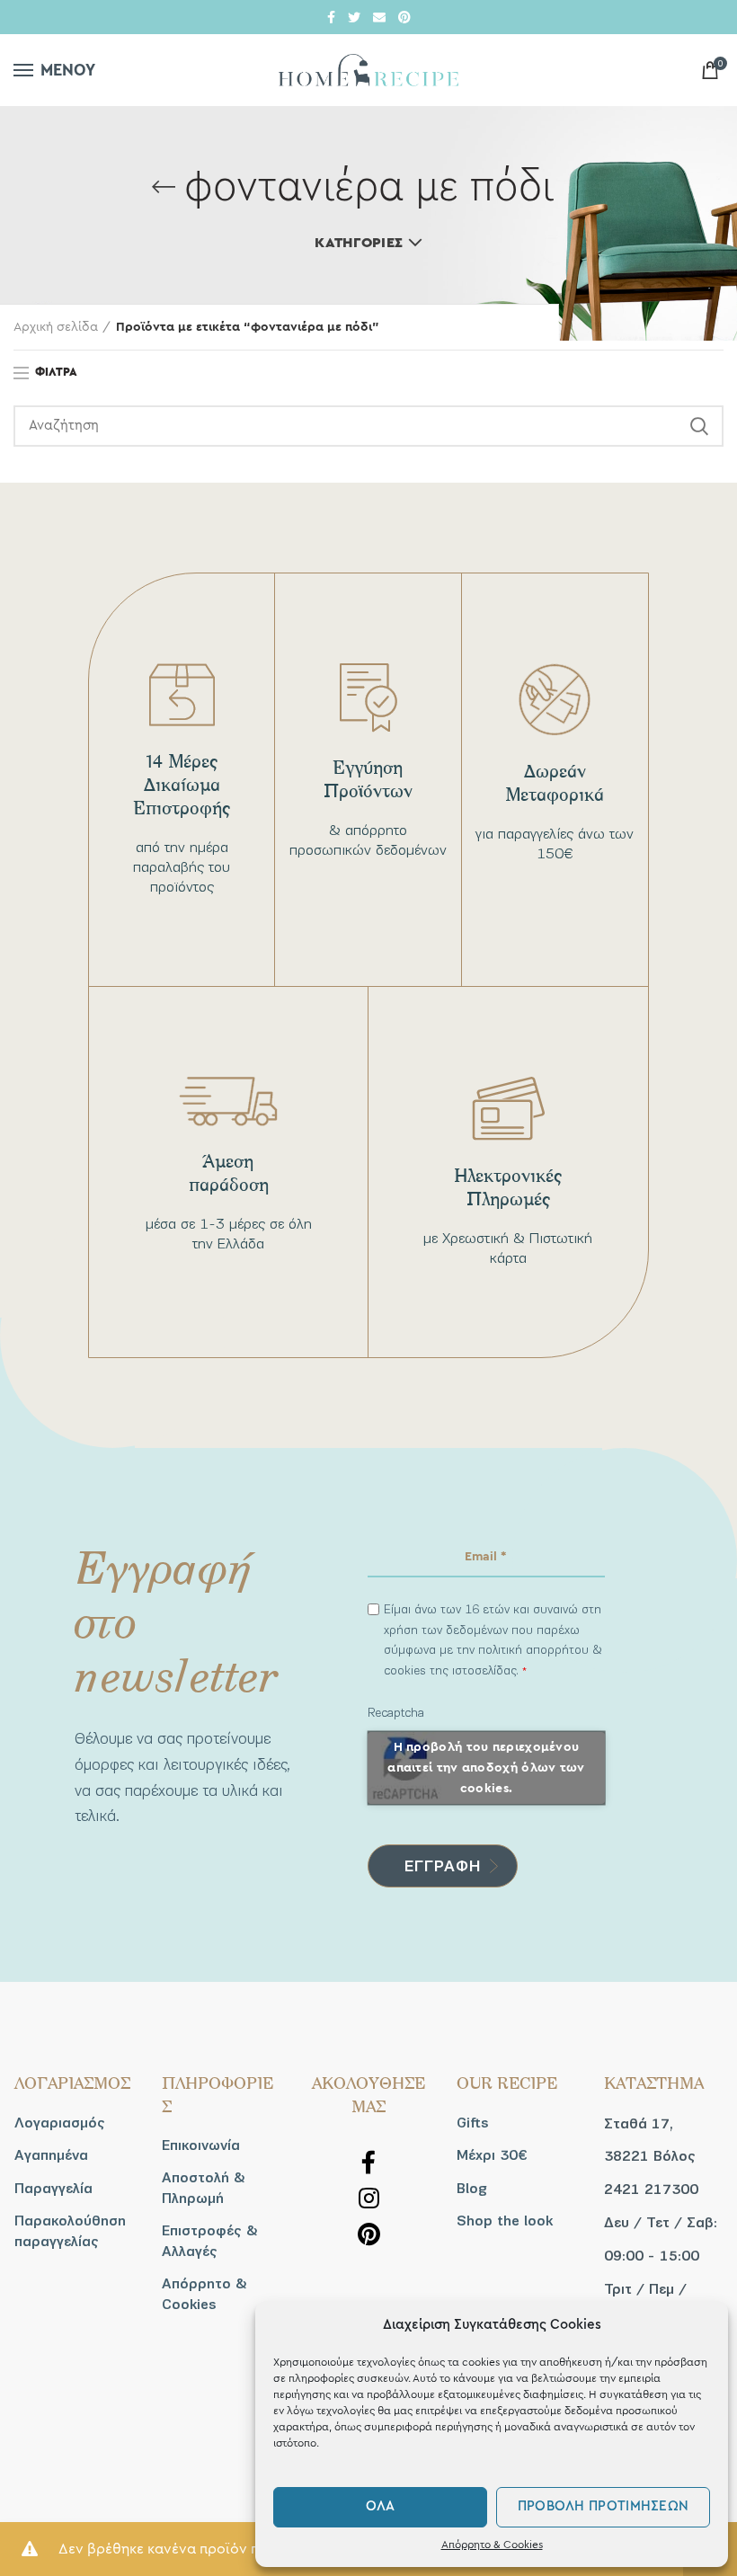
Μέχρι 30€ (492, 2155)
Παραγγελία (53, 2189)
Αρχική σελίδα (56, 327)
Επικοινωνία (201, 2145)
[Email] (379, 17)
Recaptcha (396, 1713)
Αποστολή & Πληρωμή (204, 2188)
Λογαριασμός (60, 2123)
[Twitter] (354, 17)
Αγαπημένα (51, 2155)
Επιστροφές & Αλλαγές (210, 2241)
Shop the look (505, 2221)
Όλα (381, 2506)
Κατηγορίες (359, 243)
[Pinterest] (404, 17)
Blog (472, 2189)
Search (699, 426)
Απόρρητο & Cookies (492, 2545)
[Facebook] (331, 17)
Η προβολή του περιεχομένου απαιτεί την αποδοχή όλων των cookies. (486, 1768)
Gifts (473, 2123)
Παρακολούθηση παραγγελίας (70, 2231)
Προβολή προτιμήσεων (604, 2506)
